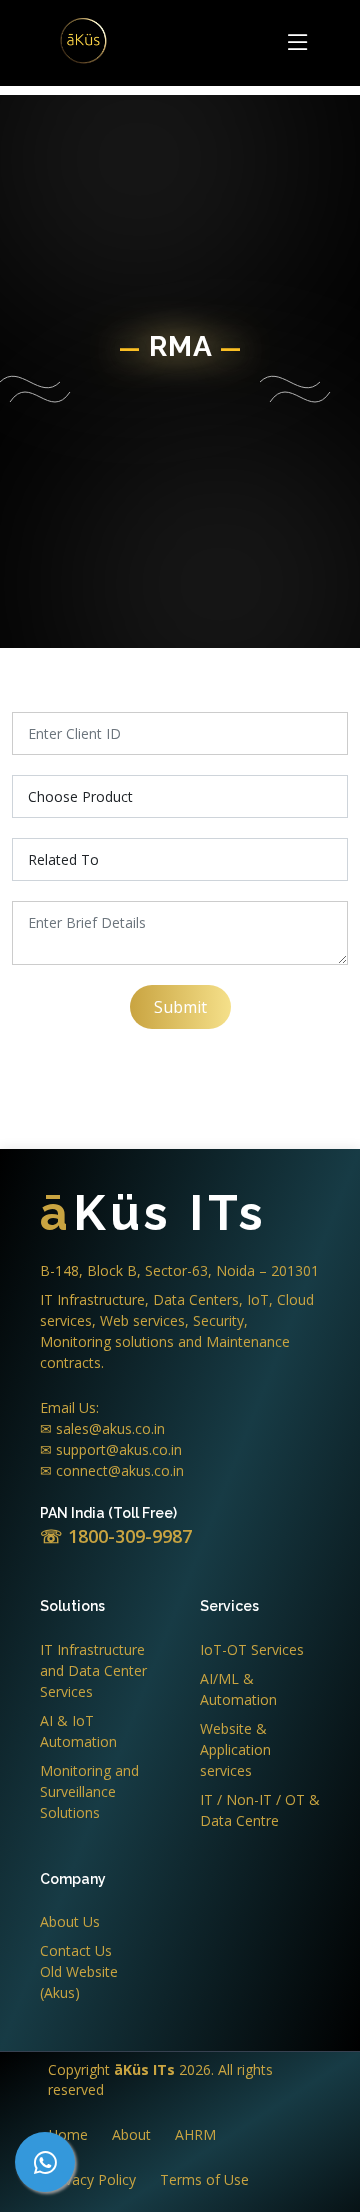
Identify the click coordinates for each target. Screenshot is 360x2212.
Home (68, 2134)
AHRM (195, 2134)
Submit (180, 1007)
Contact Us (76, 1950)
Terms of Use (204, 2179)
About (131, 2134)
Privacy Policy (92, 2179)
